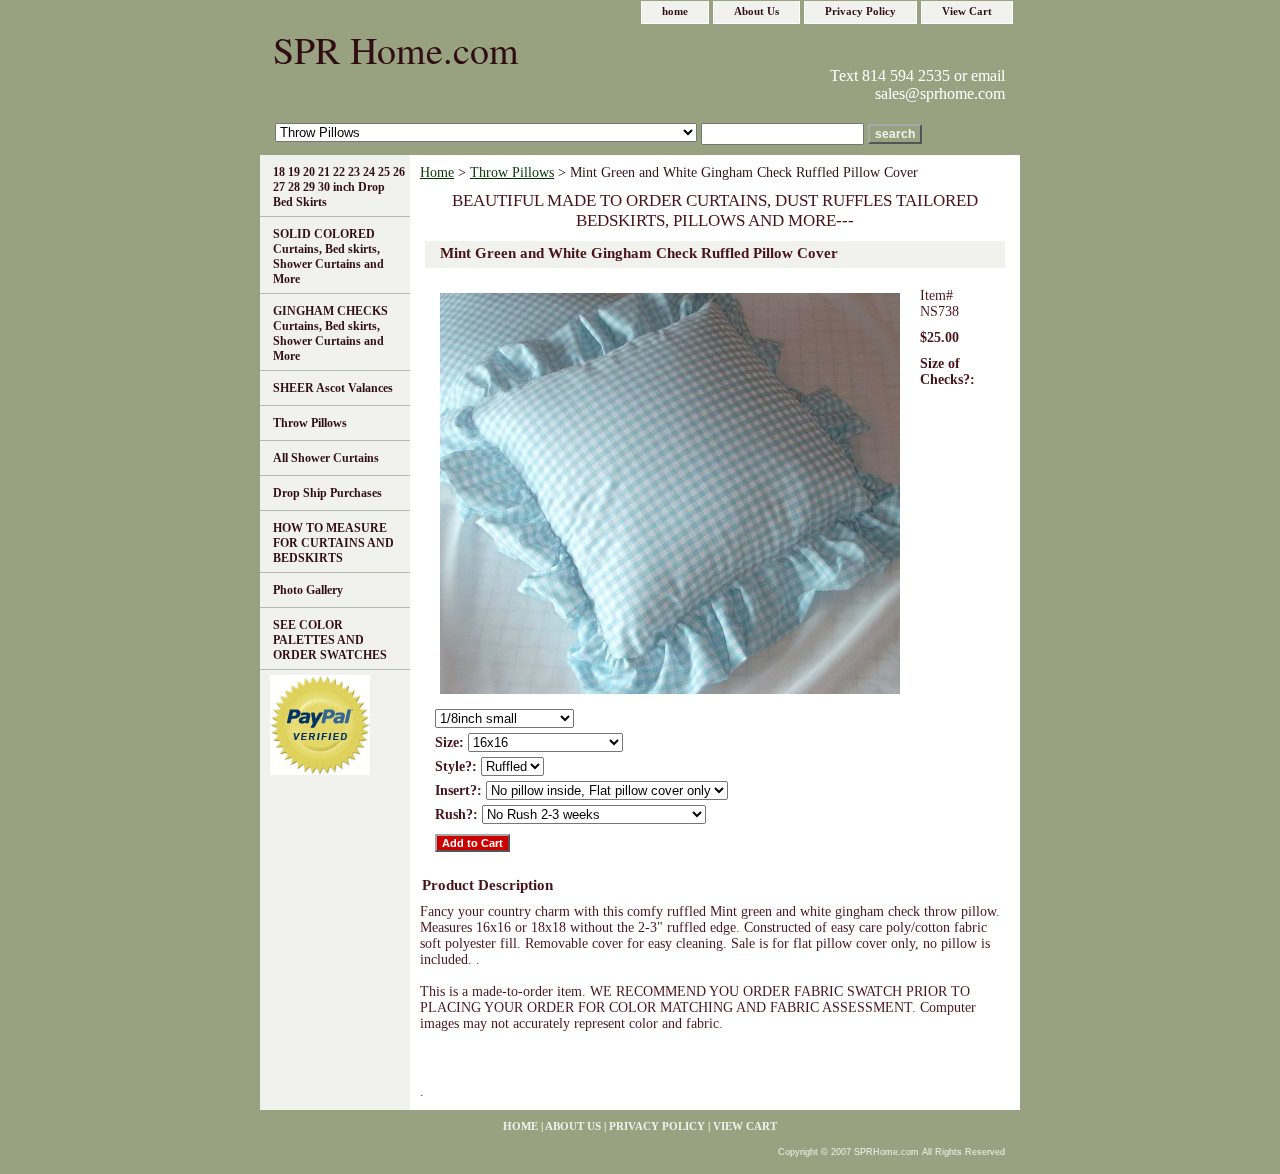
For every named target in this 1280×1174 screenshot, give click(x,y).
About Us (756, 11)
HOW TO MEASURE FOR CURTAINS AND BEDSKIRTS (333, 543)
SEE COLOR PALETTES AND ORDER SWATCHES (330, 640)
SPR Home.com (396, 49)
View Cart (967, 11)
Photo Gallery (308, 590)
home (675, 11)
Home (437, 172)
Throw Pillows (512, 172)
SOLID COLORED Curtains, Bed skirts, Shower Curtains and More (328, 256)
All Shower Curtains (326, 458)
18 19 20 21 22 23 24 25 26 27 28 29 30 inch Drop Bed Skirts (339, 187)
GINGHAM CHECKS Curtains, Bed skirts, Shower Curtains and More (330, 333)
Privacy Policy (860, 11)
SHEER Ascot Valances (333, 388)
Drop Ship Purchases (327, 493)
